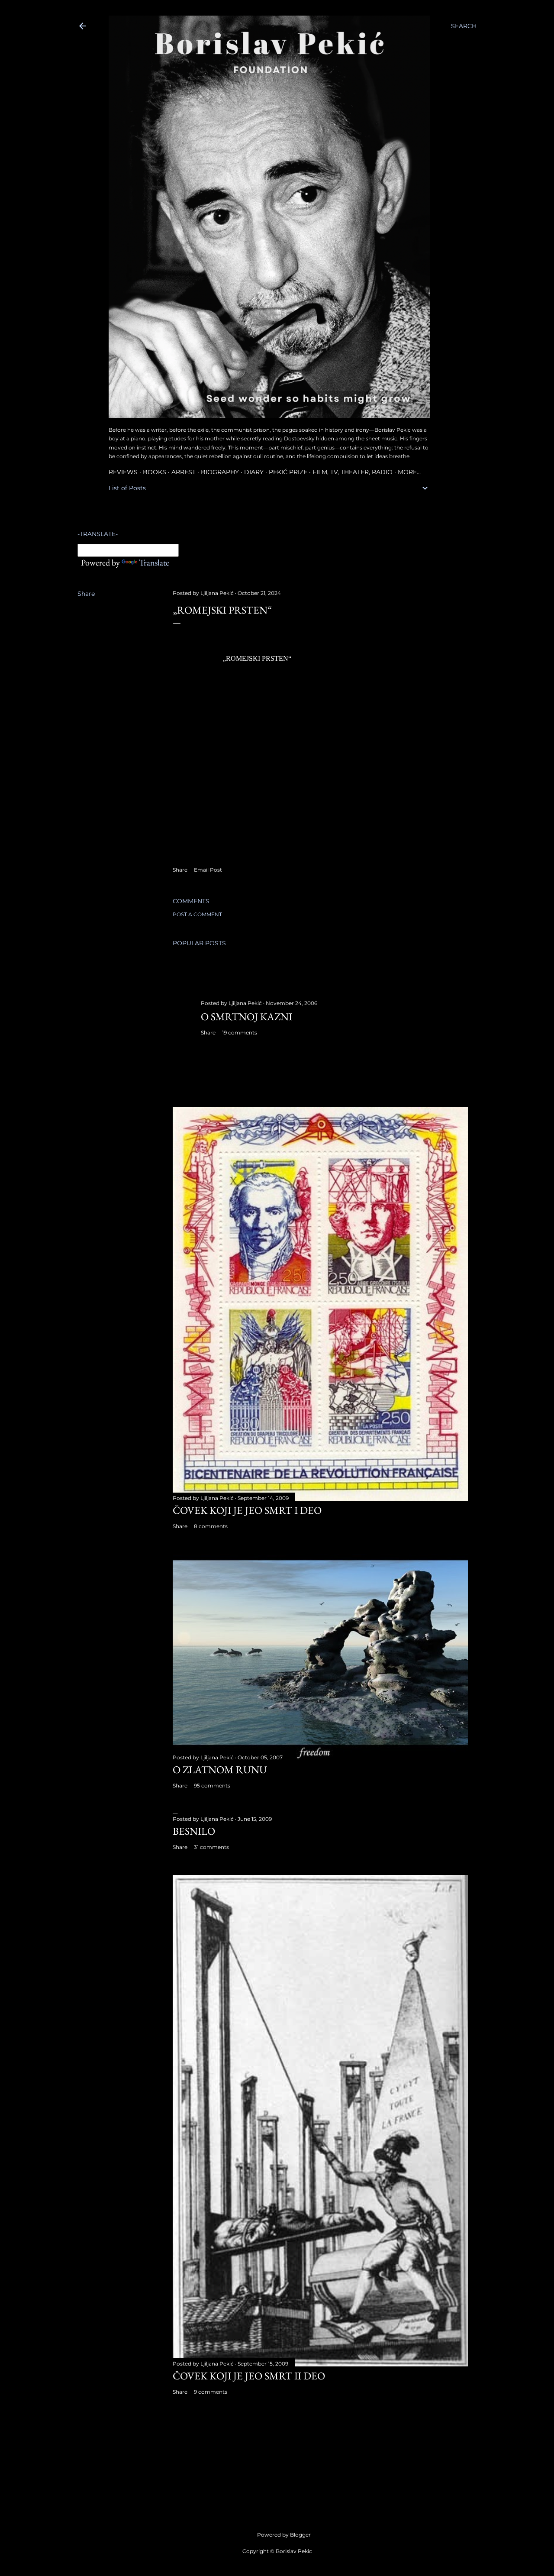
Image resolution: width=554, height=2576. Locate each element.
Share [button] (86, 594)
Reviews (123, 472)
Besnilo (194, 1831)
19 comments (240, 1033)
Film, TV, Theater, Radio (353, 472)
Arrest (184, 472)
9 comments (211, 2392)
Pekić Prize (288, 472)
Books (155, 472)
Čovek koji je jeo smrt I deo (247, 1510)
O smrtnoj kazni (246, 1017)
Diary (254, 472)
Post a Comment (197, 914)
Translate (154, 562)
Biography (220, 472)
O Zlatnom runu (220, 1770)
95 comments (212, 1786)
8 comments (211, 1526)
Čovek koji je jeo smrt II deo (249, 2376)
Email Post (208, 870)
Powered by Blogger (284, 2535)
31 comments (211, 1847)
